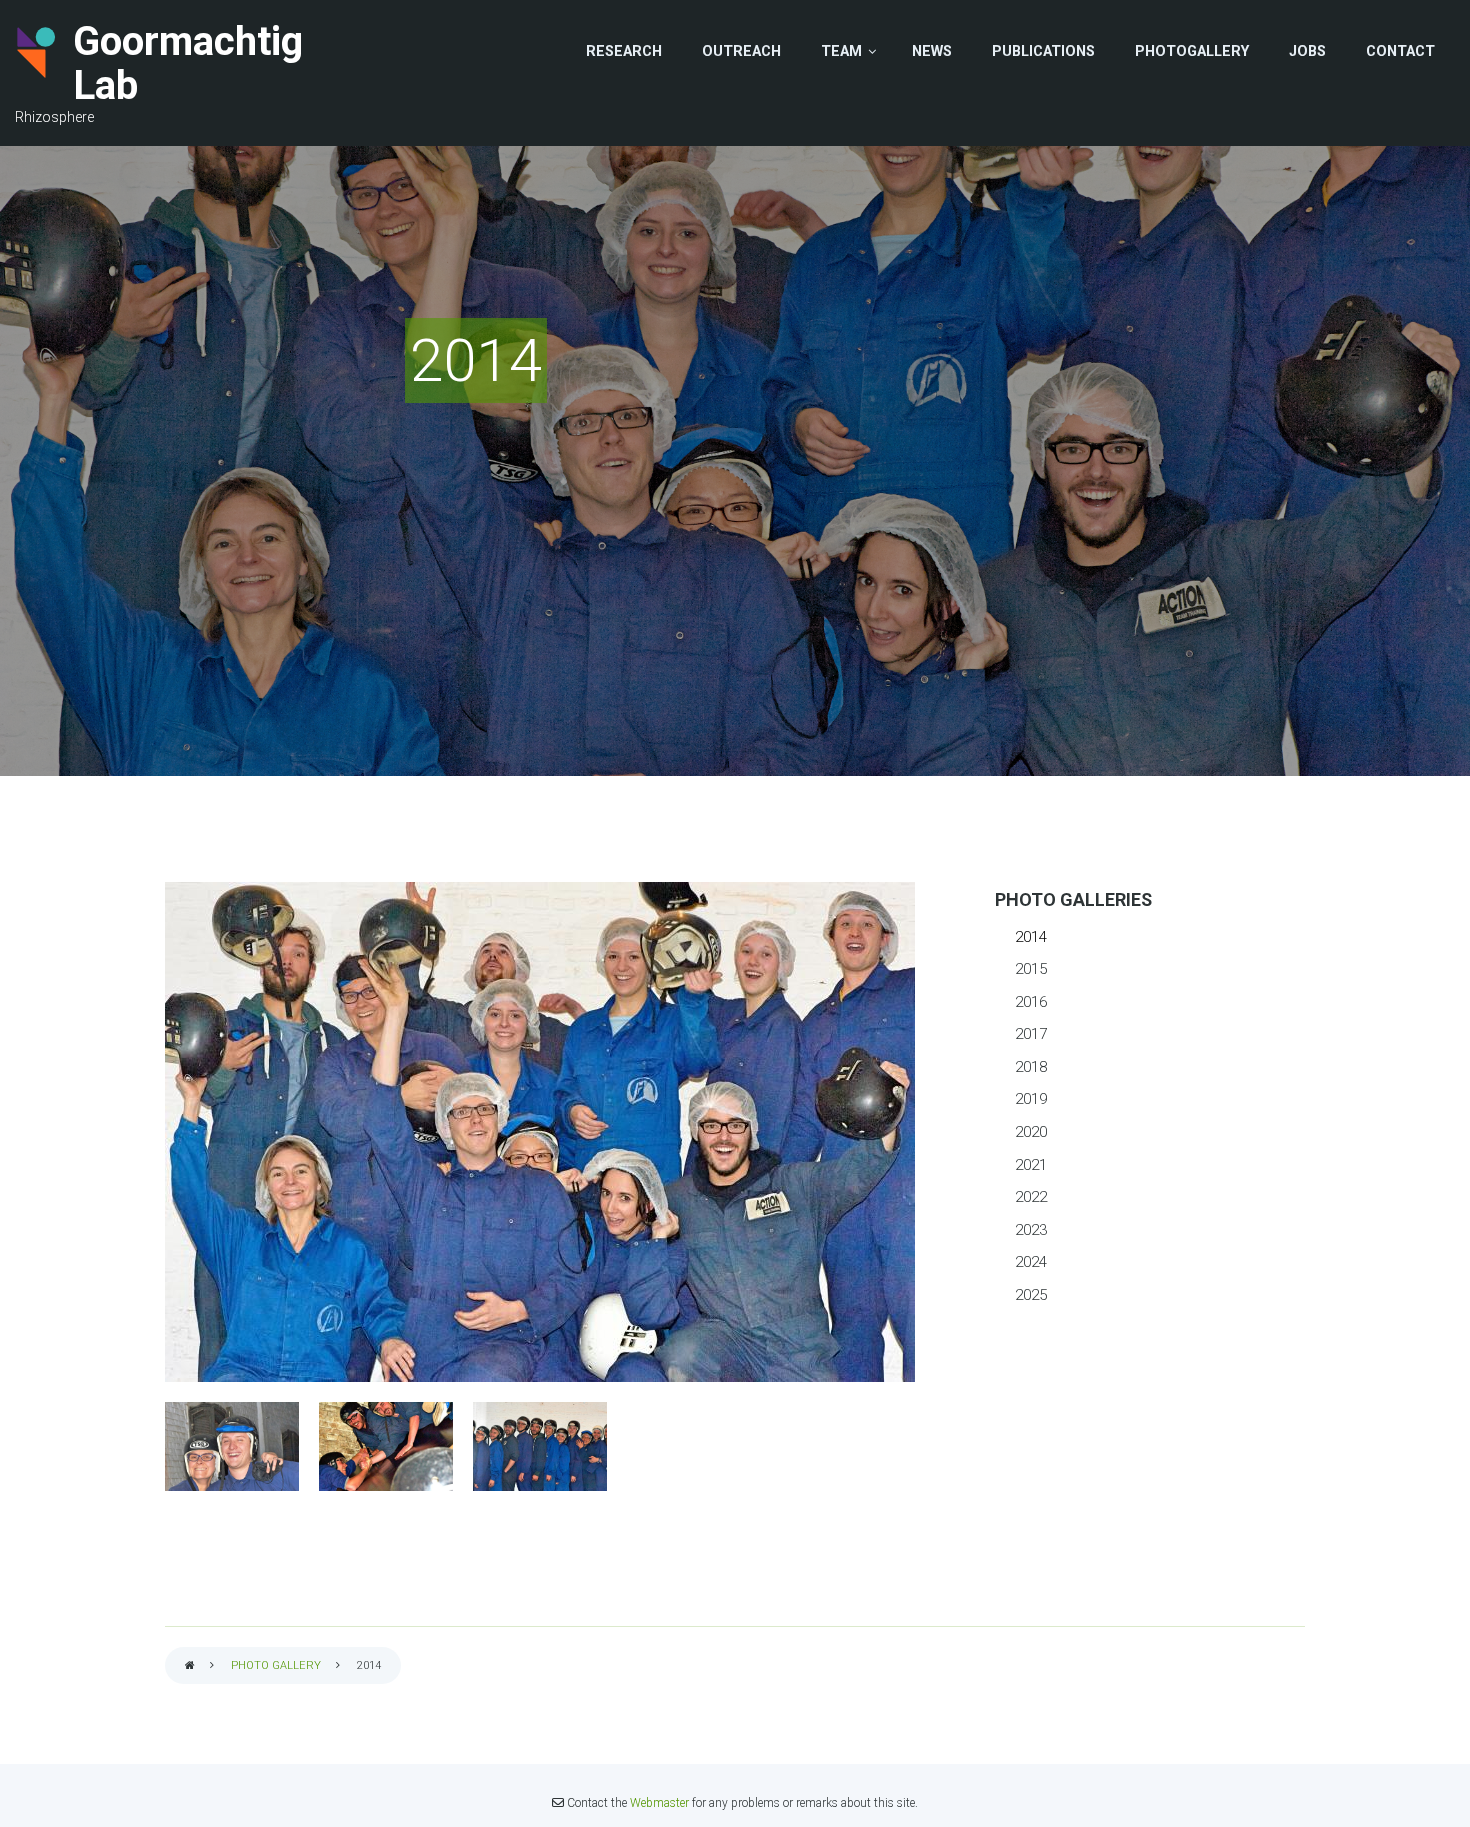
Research (624, 51)
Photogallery (1192, 51)
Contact (1400, 51)
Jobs (1307, 51)
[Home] (36, 52)
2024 (1031, 1262)
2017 (1031, 1034)
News (932, 51)
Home (190, 1666)
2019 (1031, 1099)
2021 (1031, 1165)
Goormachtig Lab (188, 63)
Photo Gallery (276, 1665)
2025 (1031, 1295)
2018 (1031, 1067)
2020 (1031, 1132)
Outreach (741, 51)
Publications (1043, 51)
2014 (1031, 937)
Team (841, 51)
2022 (1031, 1197)
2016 (1031, 1002)
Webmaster (659, 1803)
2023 (1031, 1230)
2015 (1031, 969)
